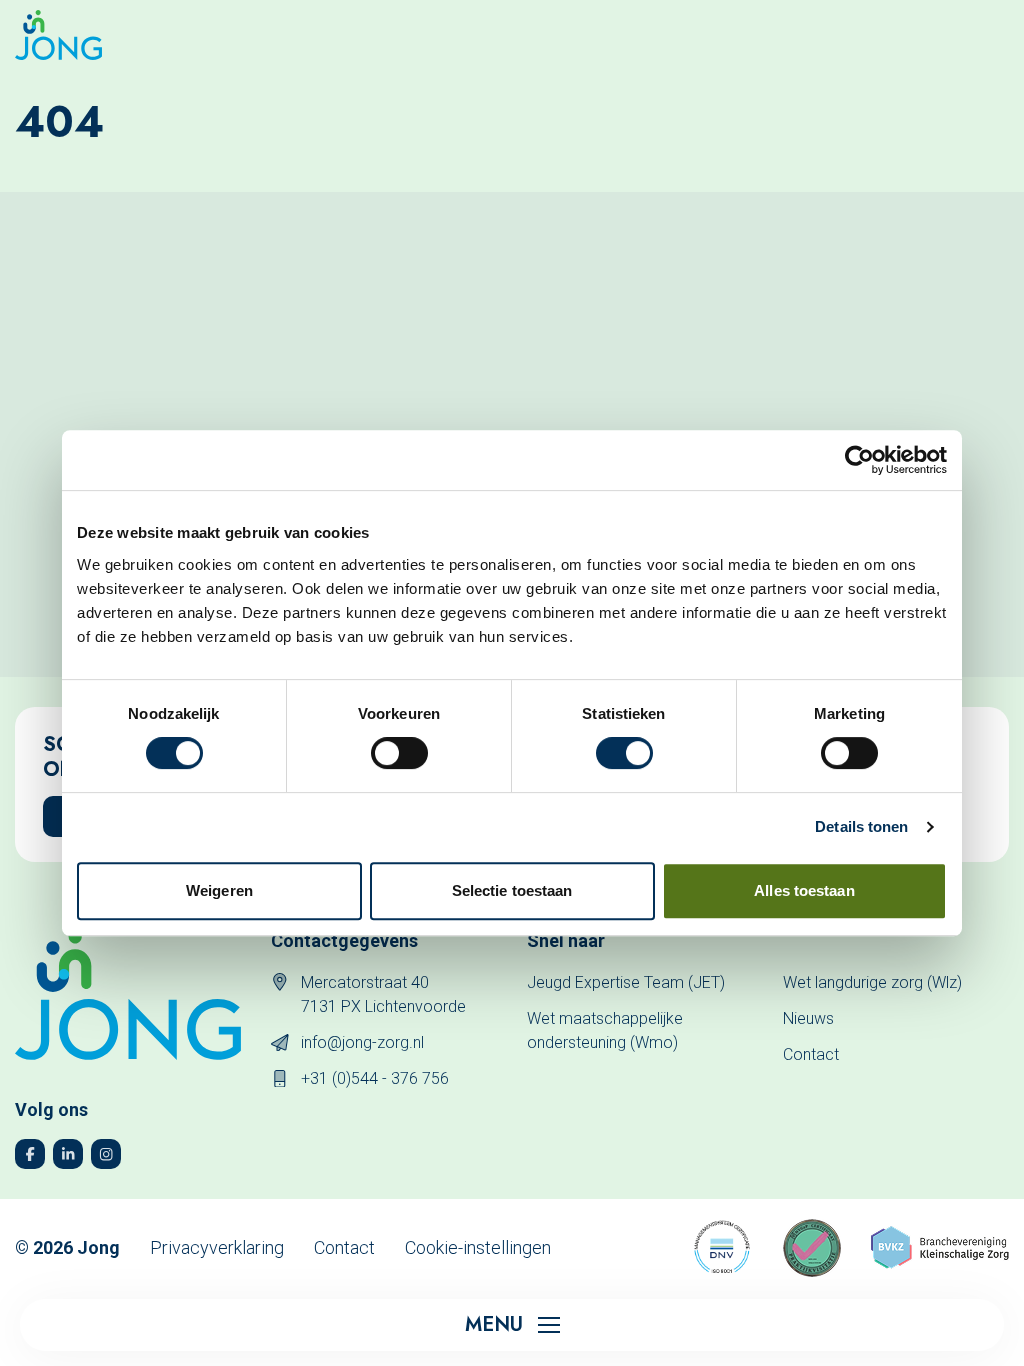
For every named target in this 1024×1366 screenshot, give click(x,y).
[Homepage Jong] (58, 35)
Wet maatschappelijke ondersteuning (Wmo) (605, 1030)
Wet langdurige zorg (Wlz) (872, 982)
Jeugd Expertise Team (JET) (626, 982)
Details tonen (861, 826)
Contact (811, 1054)
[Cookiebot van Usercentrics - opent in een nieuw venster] (859, 460)
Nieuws (808, 1018)
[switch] (399, 753)
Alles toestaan (804, 890)
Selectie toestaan (512, 890)
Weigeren (219, 890)
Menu (494, 1324)
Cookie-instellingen (478, 1247)
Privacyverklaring (217, 1247)
